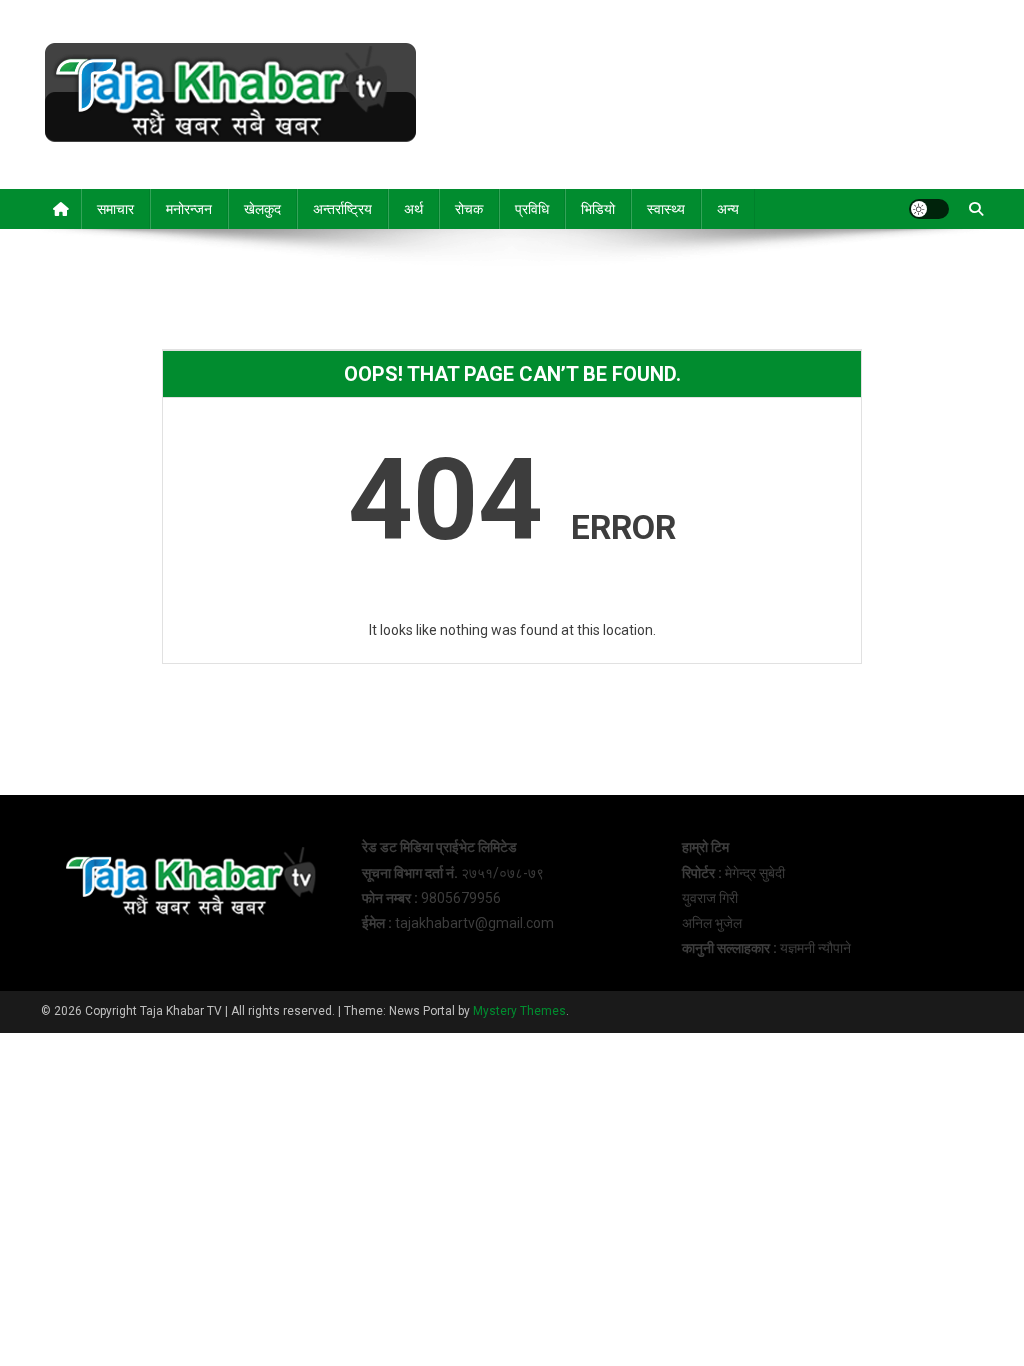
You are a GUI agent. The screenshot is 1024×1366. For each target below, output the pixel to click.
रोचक (469, 209)
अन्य (728, 209)
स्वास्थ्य (666, 209)
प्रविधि (532, 209)
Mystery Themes (519, 1011)
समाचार (115, 209)
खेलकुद (262, 209)
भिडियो (598, 209)
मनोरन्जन (189, 209)
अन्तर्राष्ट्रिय (342, 209)
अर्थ (413, 209)
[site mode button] (929, 209)
